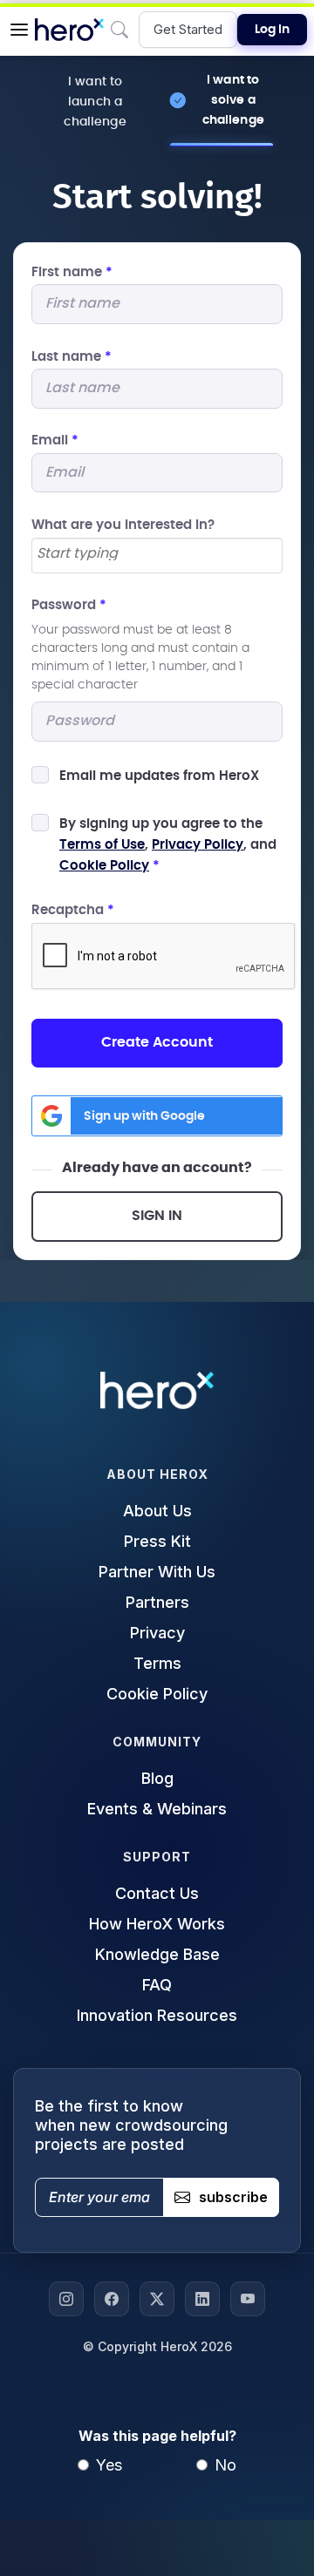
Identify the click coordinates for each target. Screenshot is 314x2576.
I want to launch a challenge (95, 102)
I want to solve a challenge (233, 100)
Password (69, 605)
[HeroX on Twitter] (157, 2299)
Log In (272, 30)
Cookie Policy (104, 866)
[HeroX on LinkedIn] (202, 2299)
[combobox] (157, 556)
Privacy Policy (198, 845)
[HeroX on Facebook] (112, 2299)
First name (72, 272)
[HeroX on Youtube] (248, 2299)
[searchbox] (157, 554)
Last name (72, 357)
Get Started (188, 29)
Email (55, 441)
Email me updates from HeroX (159, 776)
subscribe (233, 2197)
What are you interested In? (123, 525)
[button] (19, 30)
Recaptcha (73, 910)
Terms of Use (102, 845)
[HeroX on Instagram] (66, 2299)
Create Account (157, 1042)
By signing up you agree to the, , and (168, 845)
